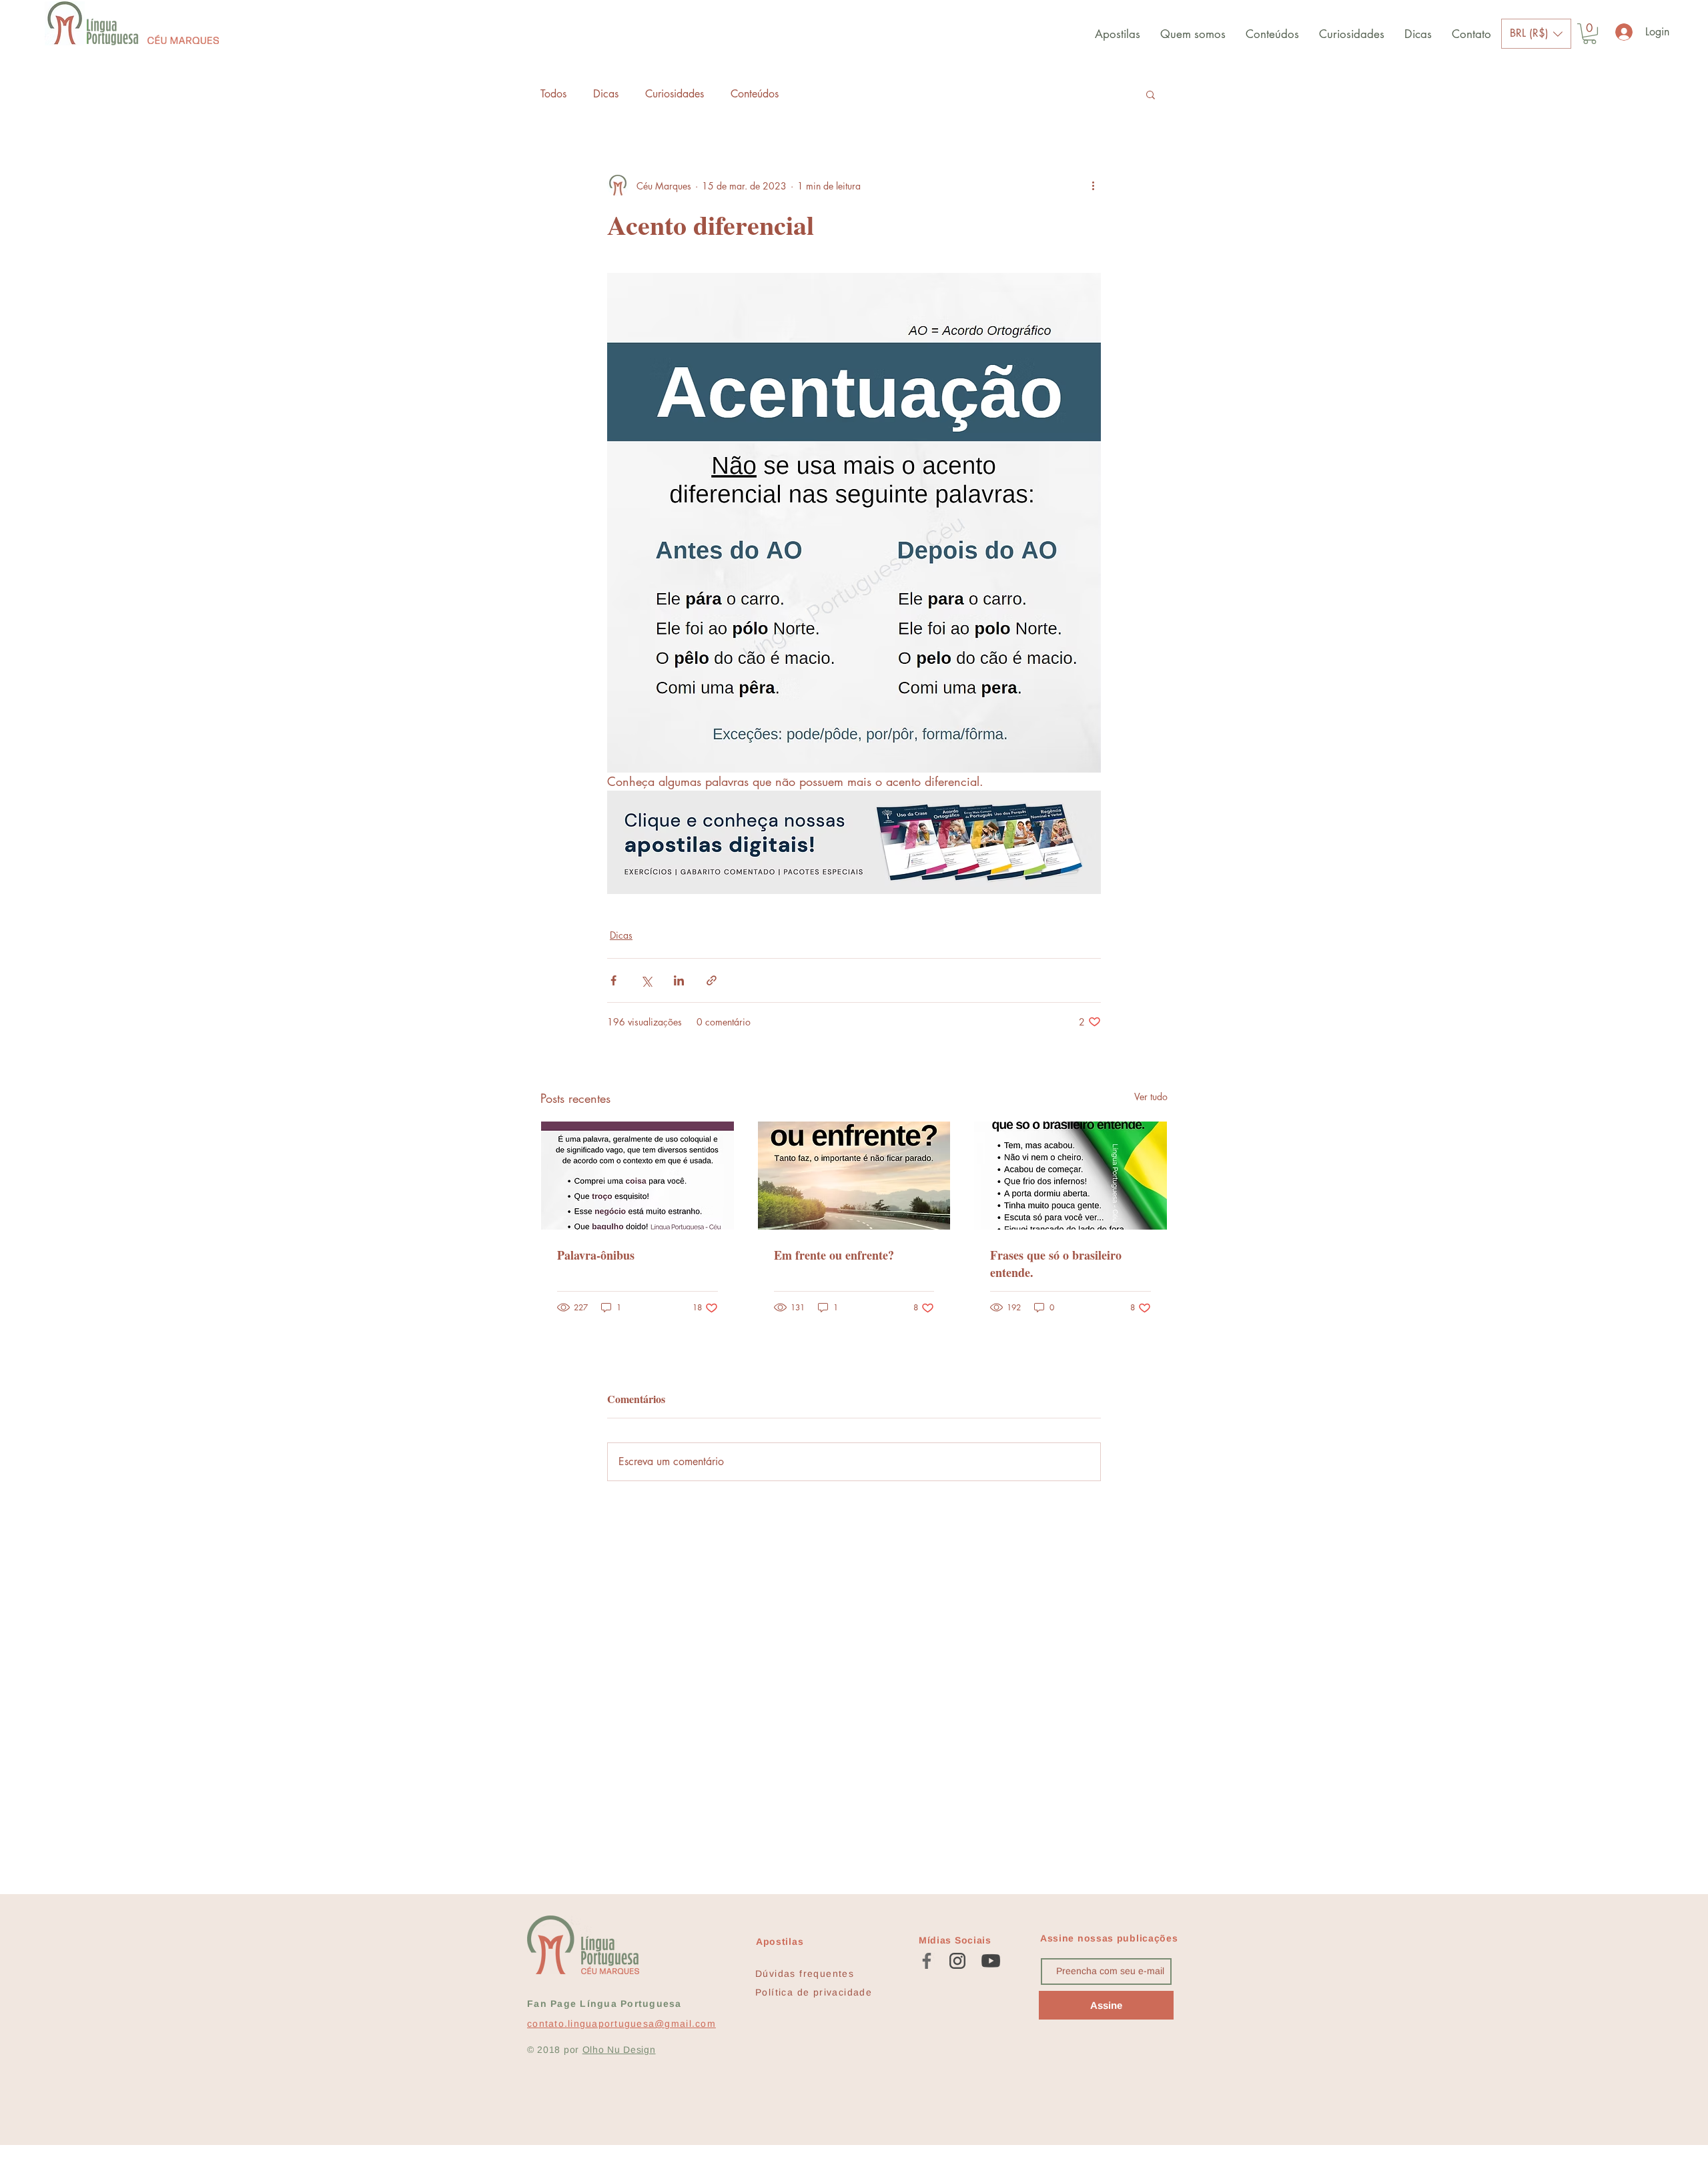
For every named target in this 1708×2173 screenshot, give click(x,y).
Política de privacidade (814, 1992)
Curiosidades (675, 94)
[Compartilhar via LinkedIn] (679, 980)
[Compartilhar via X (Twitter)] (646, 980)
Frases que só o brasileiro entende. (1056, 1264)
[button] (1536, 34)
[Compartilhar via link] (712, 980)
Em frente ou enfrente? (834, 1255)
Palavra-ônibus (596, 1255)
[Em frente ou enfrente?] (854, 1176)
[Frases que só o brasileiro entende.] (1071, 1176)
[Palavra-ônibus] (637, 1176)
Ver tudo (1151, 1097)
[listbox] (1536, 34)
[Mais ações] (1093, 185)
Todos (553, 94)
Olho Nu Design (619, 2050)
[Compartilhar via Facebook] (613, 980)
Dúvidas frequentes (805, 1974)
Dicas (606, 94)
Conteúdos (755, 94)
